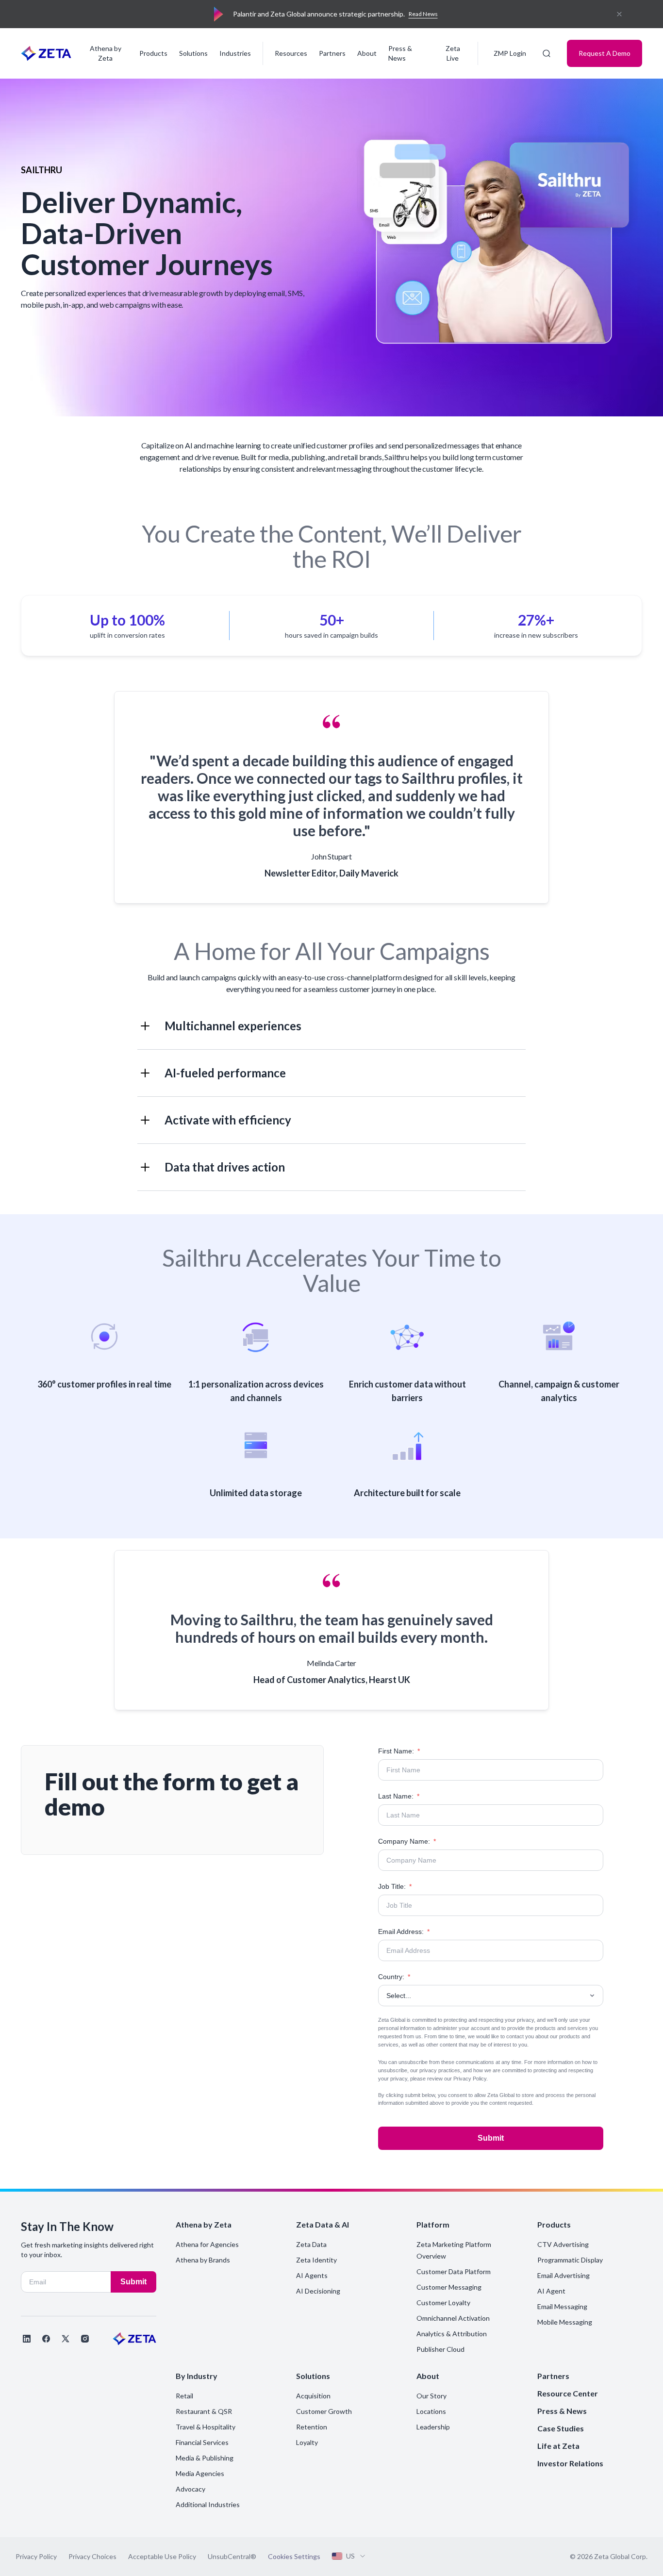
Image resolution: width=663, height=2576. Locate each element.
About (367, 53)
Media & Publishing (205, 2458)
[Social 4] (85, 2339)
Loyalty (307, 2442)
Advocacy (191, 2489)
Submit (491, 2138)
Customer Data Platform (454, 2271)
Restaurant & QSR (204, 2411)
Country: (394, 1977)
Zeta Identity (316, 2260)
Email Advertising (564, 2275)
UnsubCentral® (232, 2556)
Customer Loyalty (443, 2303)
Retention (312, 2427)
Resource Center (568, 2393)
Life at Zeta (558, 2446)
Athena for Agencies (207, 2244)
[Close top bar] (619, 14)
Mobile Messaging (565, 2322)
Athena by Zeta (106, 53)
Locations (431, 2411)
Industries (235, 53)
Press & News (400, 53)
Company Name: (407, 1841)
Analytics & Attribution (452, 2334)
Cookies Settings (294, 2557)
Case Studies (561, 2428)
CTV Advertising (563, 2244)
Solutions (193, 53)
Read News (423, 14)
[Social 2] (46, 2339)
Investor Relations (570, 2463)
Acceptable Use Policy (162, 2556)
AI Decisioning (318, 2291)
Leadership (433, 2427)
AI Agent (551, 2291)
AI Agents (312, 2275)
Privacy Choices (92, 2556)
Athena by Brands (203, 2260)
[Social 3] (66, 2339)
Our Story (431, 2396)
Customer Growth (324, 2411)
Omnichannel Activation (453, 2318)
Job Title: (395, 1886)
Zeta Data (311, 2244)
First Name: (399, 1751)
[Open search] (547, 53)
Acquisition (313, 2396)
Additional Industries (208, 2504)
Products (153, 53)
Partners (332, 53)
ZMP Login (510, 53)
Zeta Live (453, 53)
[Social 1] (27, 2339)
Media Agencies (200, 2473)
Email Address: (404, 1932)
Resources (291, 53)
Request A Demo (605, 53)
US (350, 2556)
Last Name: (399, 1796)
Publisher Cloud (440, 2349)
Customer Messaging (449, 2287)
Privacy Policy (470, 2079)
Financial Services (202, 2442)
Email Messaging (562, 2306)
